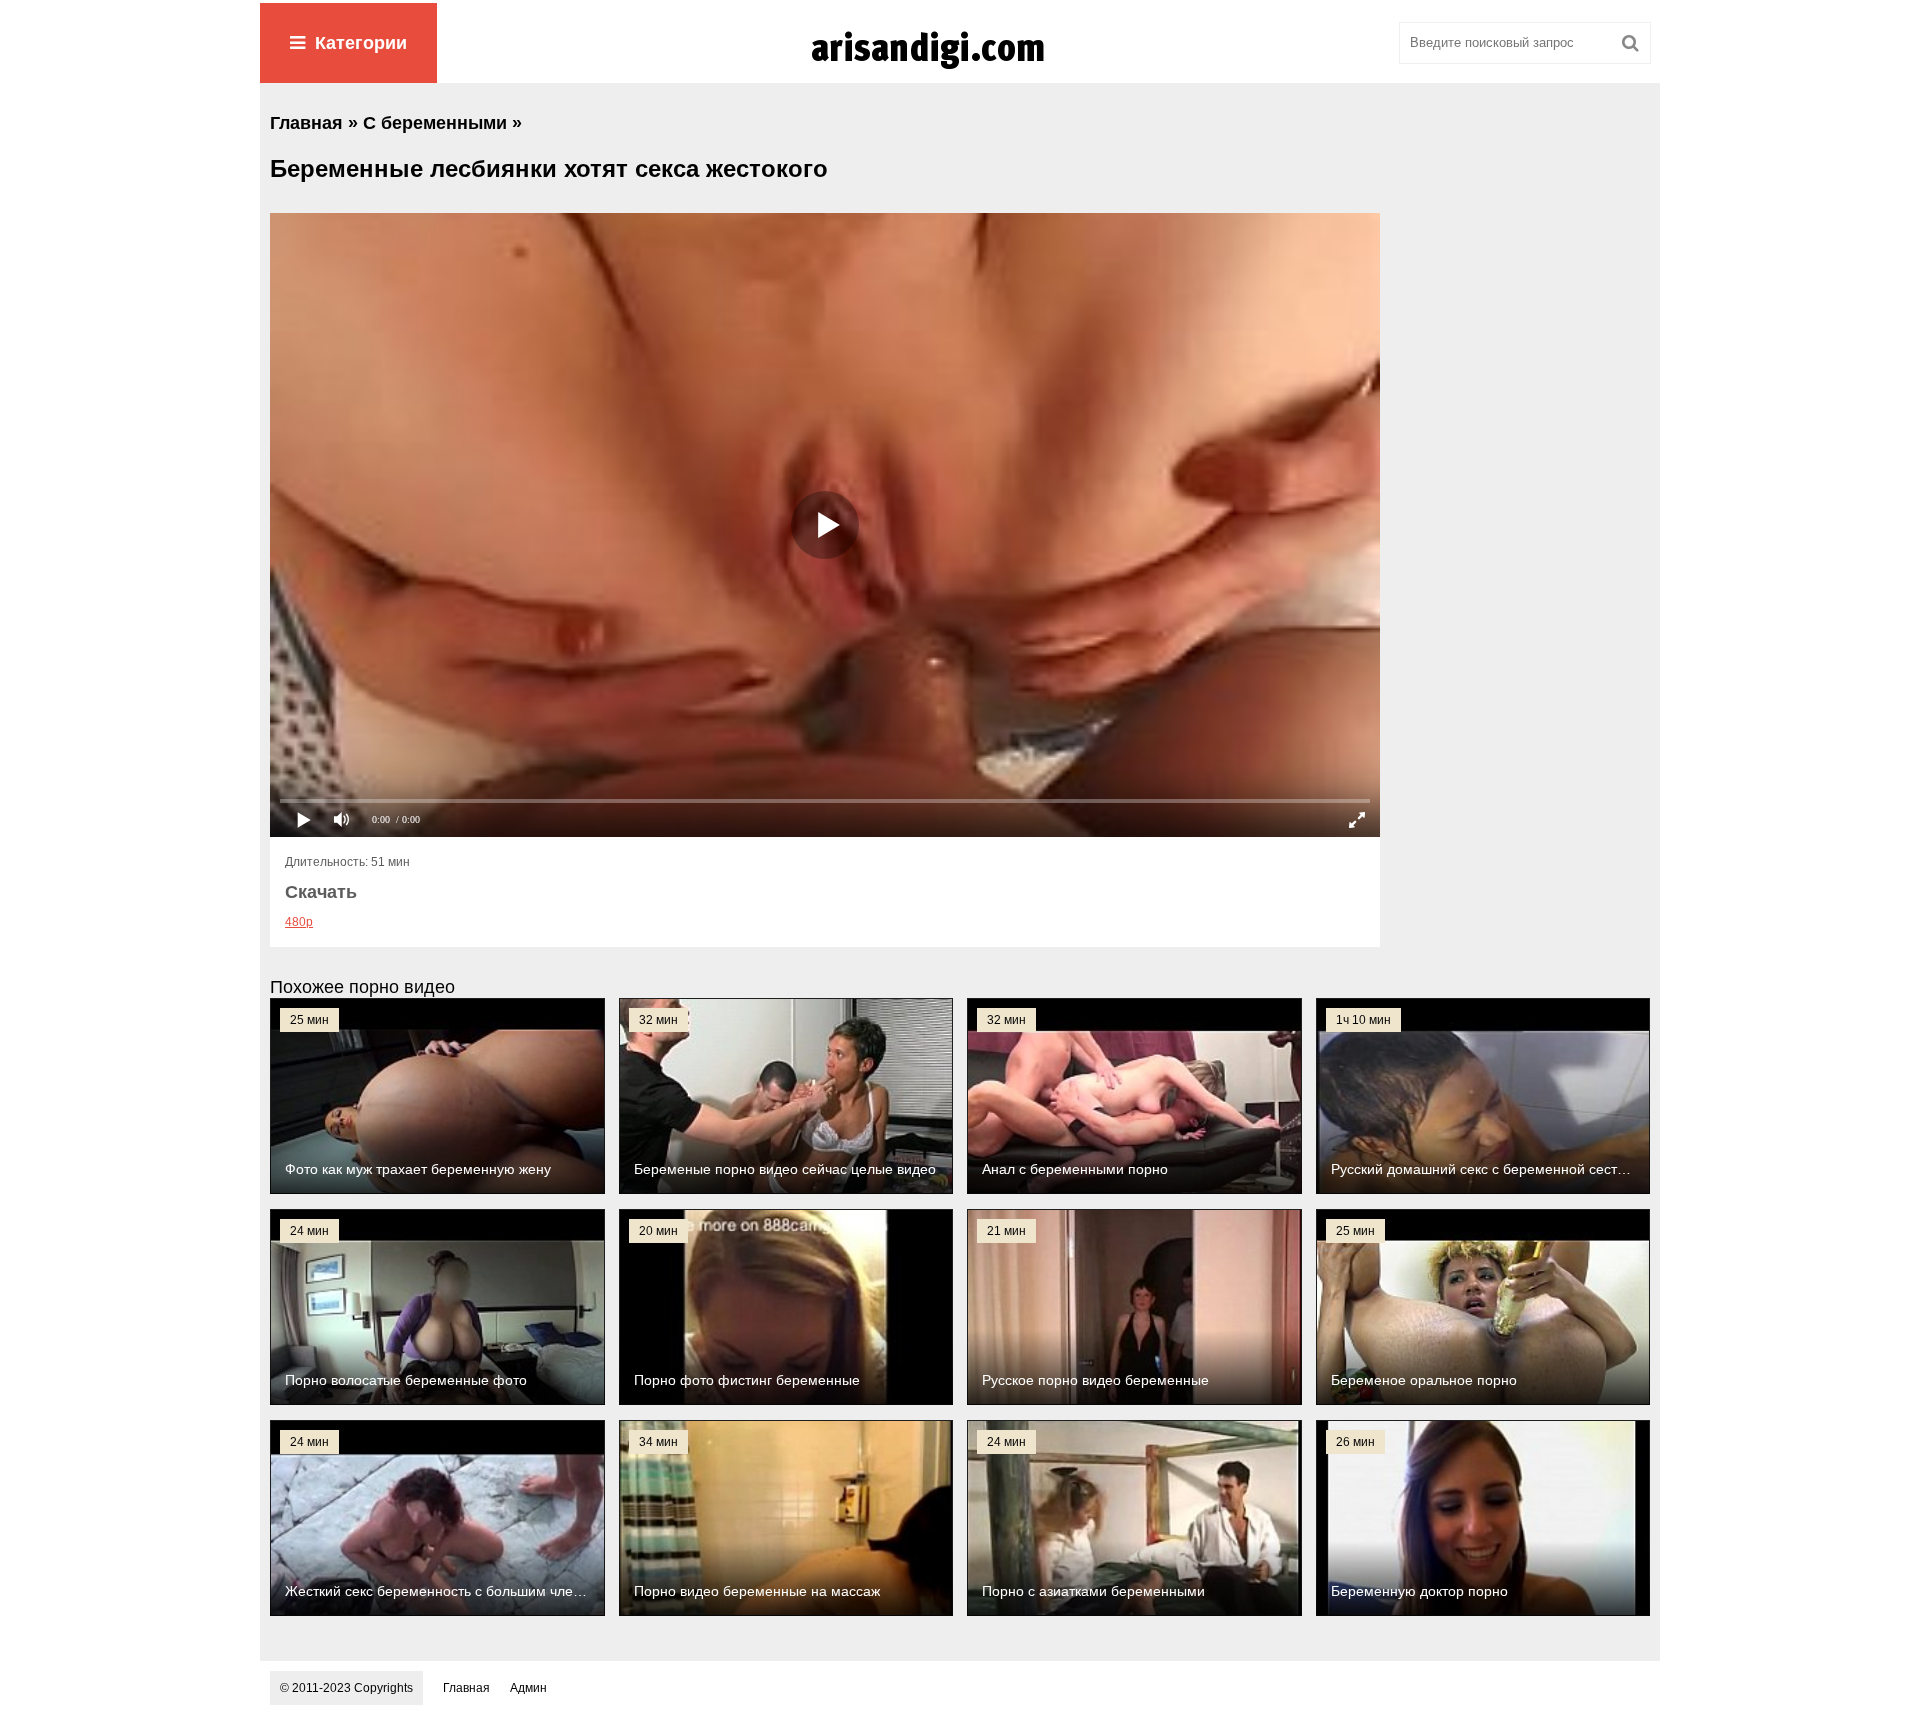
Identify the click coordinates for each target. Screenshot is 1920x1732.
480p (299, 922)
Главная (466, 1688)
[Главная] (960, 69)
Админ (528, 1688)
